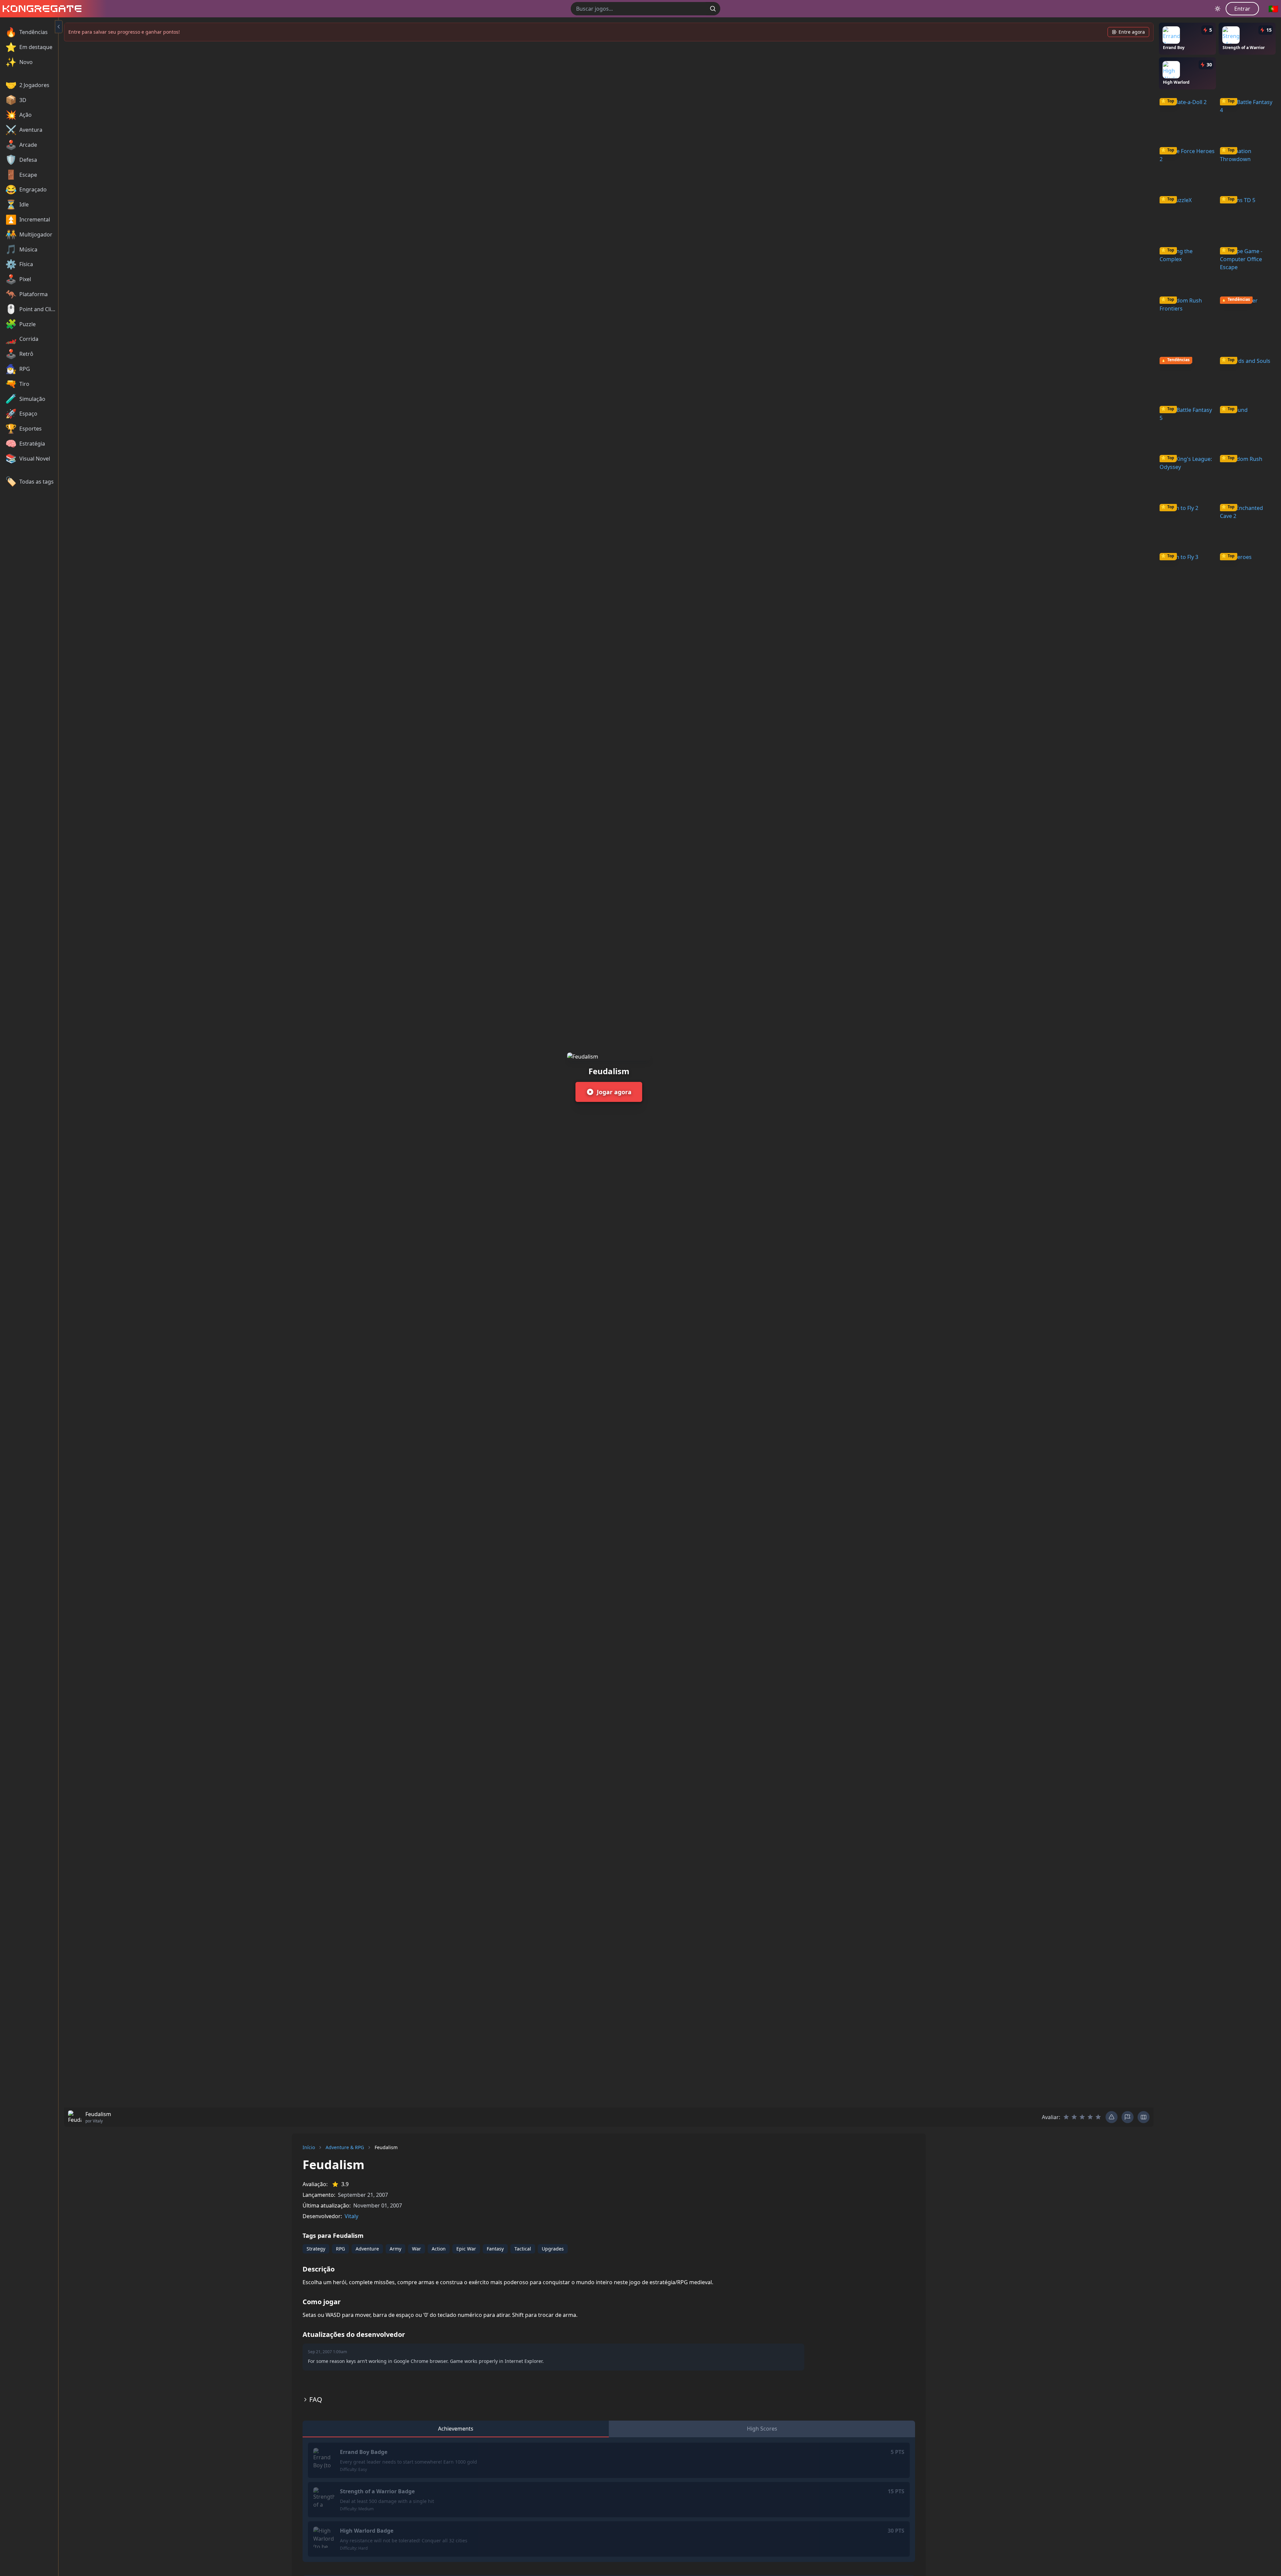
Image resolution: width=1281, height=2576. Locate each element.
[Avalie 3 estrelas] (1082, 2117)
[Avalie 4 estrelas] (1090, 2117)
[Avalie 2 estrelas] (1074, 2117)
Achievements (456, 2429)
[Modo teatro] (1144, 2117)
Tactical (523, 2249)
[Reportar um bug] (1112, 2117)
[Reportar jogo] (1128, 2117)
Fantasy (495, 2249)
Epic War (466, 2249)
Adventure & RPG (345, 2147)
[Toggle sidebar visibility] (59, 27)
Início (309, 2147)
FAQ (316, 2399)
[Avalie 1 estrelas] (1066, 2117)
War (416, 2249)
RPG (340, 2249)
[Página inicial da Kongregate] (41, 9)
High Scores (762, 2429)
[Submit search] (713, 9)
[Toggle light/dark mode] (1218, 9)
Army (395, 2249)
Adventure (367, 2249)
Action (439, 2249)
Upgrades (553, 2249)
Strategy (316, 2249)
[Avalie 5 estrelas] (1098, 2117)
